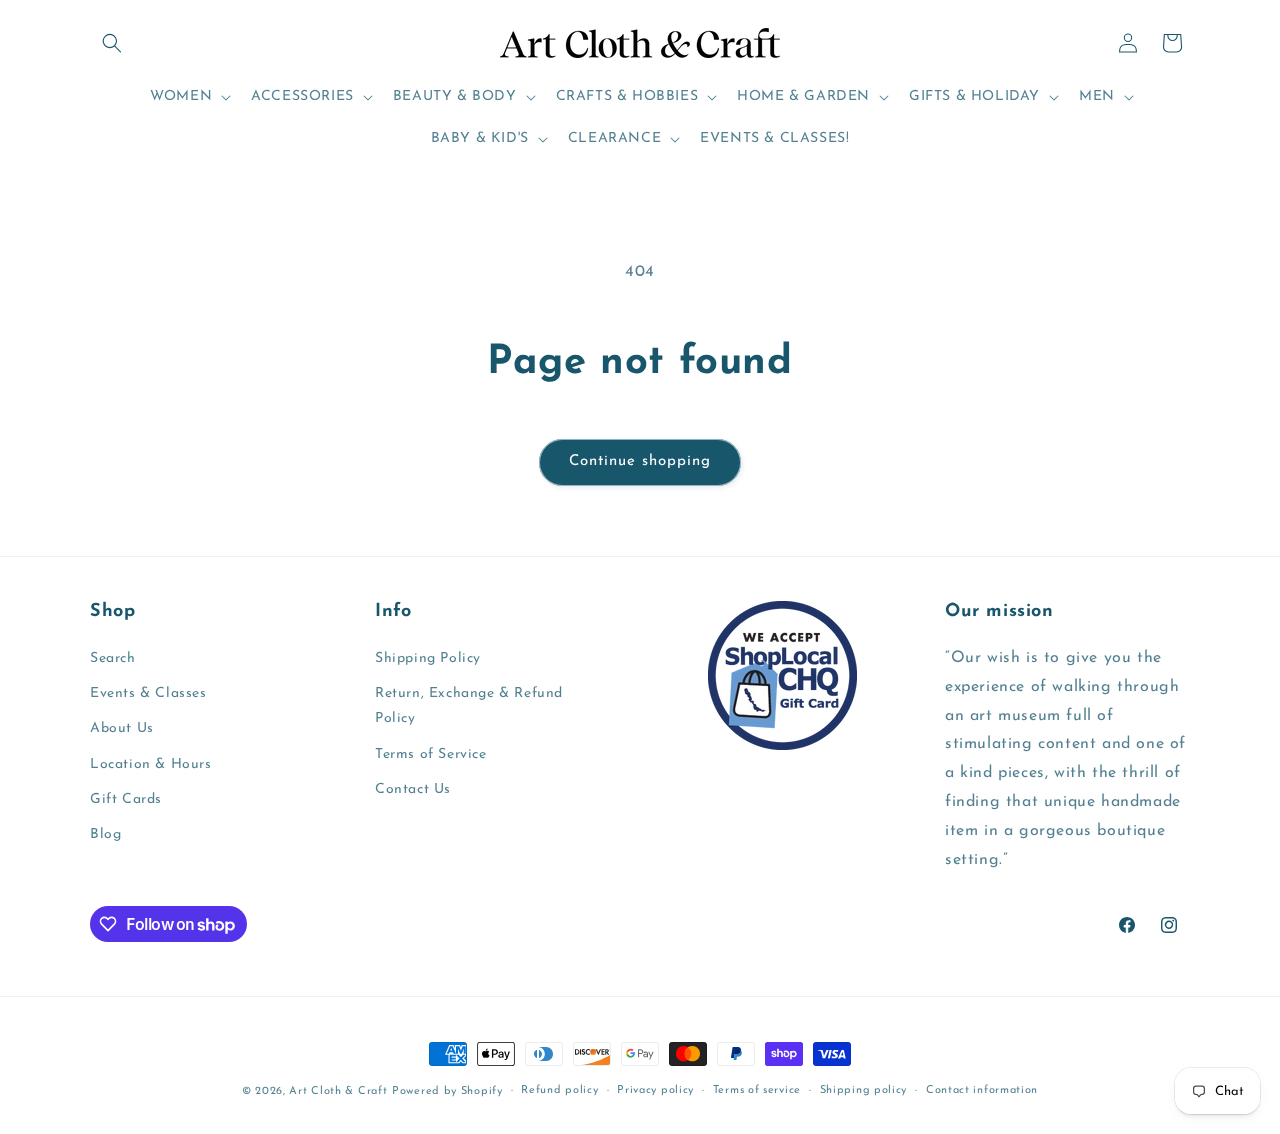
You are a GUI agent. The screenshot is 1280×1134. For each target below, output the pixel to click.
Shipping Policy (428, 658)
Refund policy (559, 1090)
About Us (122, 728)
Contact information (982, 1090)
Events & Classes (148, 693)
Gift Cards (126, 799)
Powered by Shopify (447, 1091)
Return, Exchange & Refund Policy (469, 706)
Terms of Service (431, 754)
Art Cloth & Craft (338, 1091)
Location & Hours (151, 764)
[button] (112, 43)
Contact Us (413, 789)
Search (113, 658)
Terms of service (757, 1090)
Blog (105, 834)
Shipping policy (864, 1090)
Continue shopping (640, 461)
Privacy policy (655, 1090)
